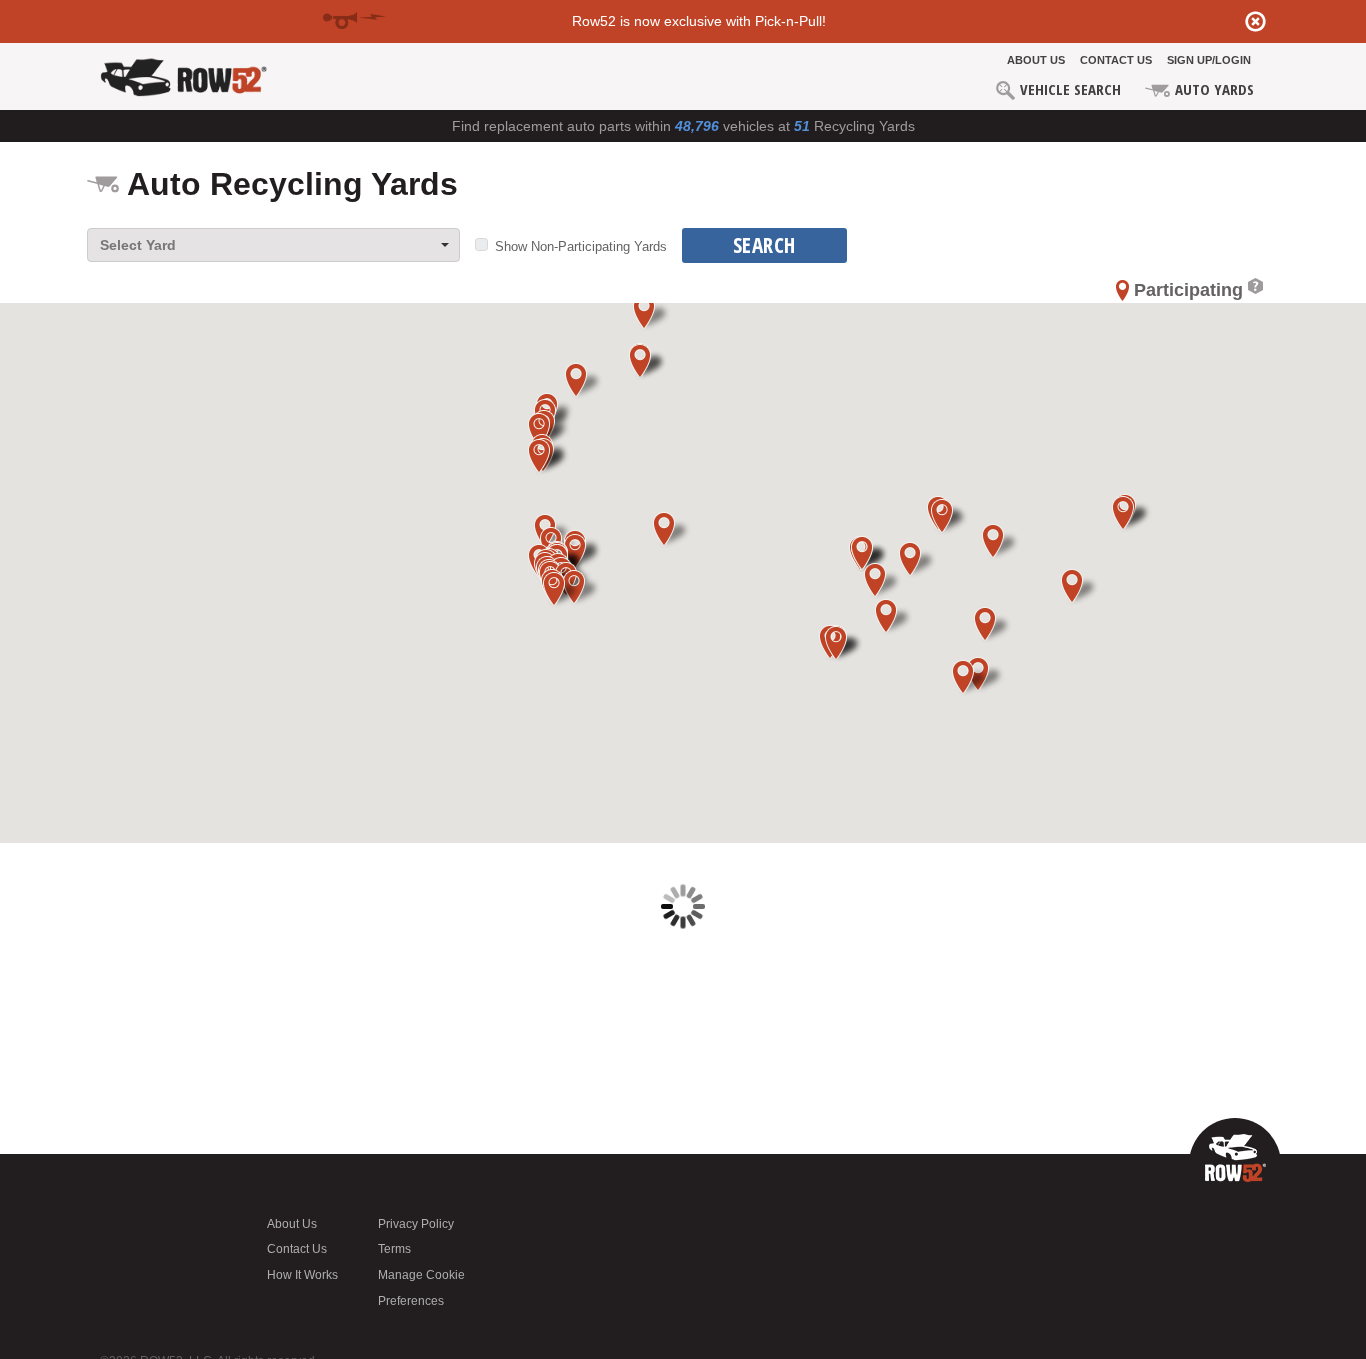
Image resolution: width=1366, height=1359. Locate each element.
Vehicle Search (1068, 89)
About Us (1036, 60)
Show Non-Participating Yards (581, 246)
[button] (648, 362)
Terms (394, 1249)
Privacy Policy (416, 1224)
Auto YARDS (1212, 89)
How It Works (302, 1275)
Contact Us (1116, 60)
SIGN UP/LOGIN (1209, 60)
